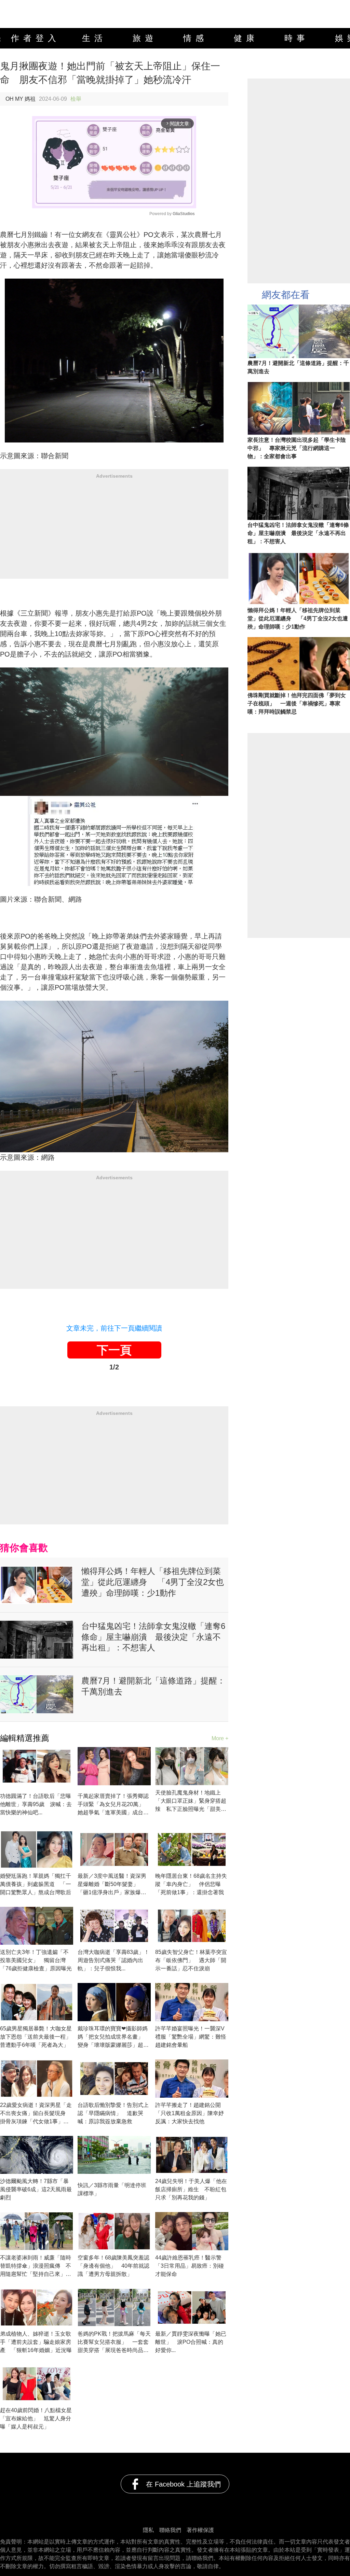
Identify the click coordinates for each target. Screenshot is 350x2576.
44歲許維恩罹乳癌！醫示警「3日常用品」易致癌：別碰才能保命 (190, 2266)
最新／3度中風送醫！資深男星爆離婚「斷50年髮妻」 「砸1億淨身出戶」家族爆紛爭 (112, 1885)
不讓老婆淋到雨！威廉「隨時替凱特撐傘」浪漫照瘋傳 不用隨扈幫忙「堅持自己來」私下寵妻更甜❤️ (36, 2267)
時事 (297, 38)
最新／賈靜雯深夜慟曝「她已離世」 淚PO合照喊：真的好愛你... (191, 2342)
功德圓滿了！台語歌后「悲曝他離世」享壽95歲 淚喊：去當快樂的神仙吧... (36, 1804)
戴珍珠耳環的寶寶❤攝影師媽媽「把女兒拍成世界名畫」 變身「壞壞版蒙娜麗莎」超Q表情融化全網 (113, 2037)
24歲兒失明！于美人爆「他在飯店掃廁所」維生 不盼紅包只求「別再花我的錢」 (191, 2189)
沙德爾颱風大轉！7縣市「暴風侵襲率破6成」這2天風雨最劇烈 (36, 2189)
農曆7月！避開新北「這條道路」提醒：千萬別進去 (153, 1686)
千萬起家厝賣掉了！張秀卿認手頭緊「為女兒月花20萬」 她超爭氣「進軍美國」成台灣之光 (113, 1805)
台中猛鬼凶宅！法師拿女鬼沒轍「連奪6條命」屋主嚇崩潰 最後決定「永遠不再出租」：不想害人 (153, 1637)
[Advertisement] (114, 531)
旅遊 (145, 38)
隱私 (148, 2530)
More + (220, 1738)
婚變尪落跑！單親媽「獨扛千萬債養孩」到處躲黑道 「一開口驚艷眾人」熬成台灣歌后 (36, 1884)
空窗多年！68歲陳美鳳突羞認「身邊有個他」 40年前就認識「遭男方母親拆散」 (113, 2266)
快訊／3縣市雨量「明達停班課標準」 (112, 2189)
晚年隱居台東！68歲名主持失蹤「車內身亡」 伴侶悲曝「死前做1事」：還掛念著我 (191, 1884)
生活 (94, 38)
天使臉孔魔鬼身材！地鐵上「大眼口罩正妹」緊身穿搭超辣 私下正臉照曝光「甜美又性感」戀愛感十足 (191, 1801)
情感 (196, 38)
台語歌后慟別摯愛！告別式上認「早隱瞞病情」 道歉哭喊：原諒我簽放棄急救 (113, 2113)
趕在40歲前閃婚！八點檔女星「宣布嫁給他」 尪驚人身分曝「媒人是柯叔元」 (36, 2418)
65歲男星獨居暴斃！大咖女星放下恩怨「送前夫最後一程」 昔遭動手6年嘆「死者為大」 (37, 2037)
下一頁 (114, 1350)
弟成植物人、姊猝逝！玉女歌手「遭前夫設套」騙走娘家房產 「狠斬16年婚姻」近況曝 (36, 2342)
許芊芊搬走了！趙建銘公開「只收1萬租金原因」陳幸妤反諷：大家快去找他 (190, 2113)
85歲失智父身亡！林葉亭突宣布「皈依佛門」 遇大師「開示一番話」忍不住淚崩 (191, 1960)
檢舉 (76, 99)
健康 (246, 38)
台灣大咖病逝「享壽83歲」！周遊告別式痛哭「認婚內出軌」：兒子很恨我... (113, 1960)
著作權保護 (200, 2530)
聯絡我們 (170, 2530)
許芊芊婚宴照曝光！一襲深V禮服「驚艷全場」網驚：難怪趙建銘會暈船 (191, 2037)
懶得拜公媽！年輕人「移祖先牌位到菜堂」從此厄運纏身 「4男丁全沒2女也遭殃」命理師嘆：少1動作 (153, 1582)
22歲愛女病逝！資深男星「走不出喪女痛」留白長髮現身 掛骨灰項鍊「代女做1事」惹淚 (36, 2114)
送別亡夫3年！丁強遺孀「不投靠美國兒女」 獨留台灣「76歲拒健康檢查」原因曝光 (36, 1960)
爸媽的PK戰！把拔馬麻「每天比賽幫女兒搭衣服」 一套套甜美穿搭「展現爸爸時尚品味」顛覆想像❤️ (114, 2343)
